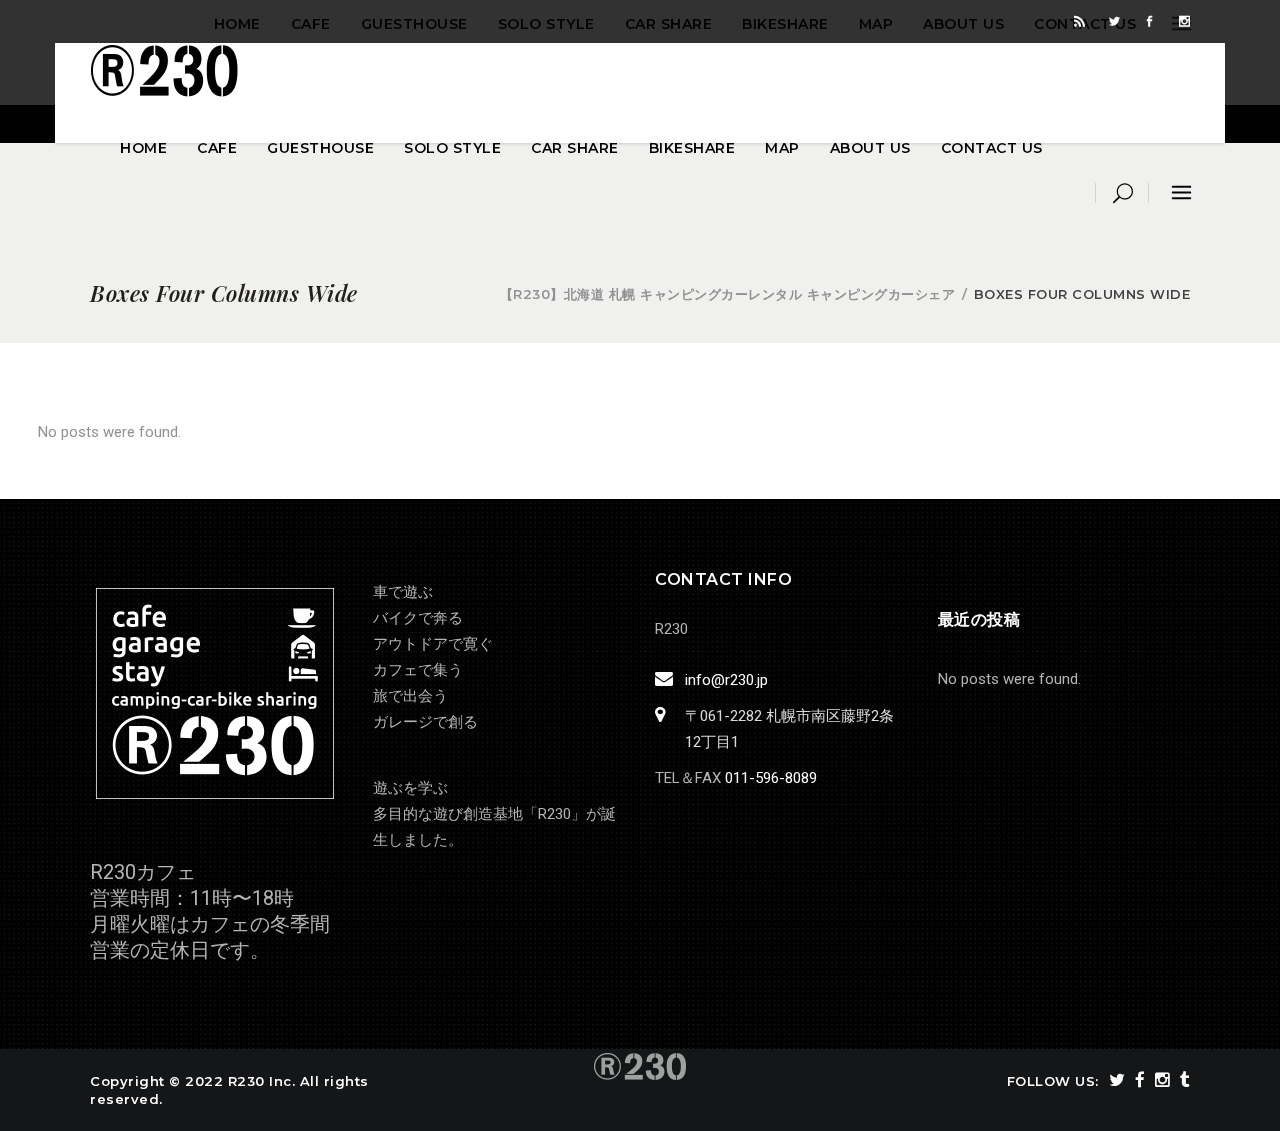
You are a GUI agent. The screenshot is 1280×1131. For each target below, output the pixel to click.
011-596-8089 (771, 778)
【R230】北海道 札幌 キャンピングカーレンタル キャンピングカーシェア (728, 294)
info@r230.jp (726, 680)
